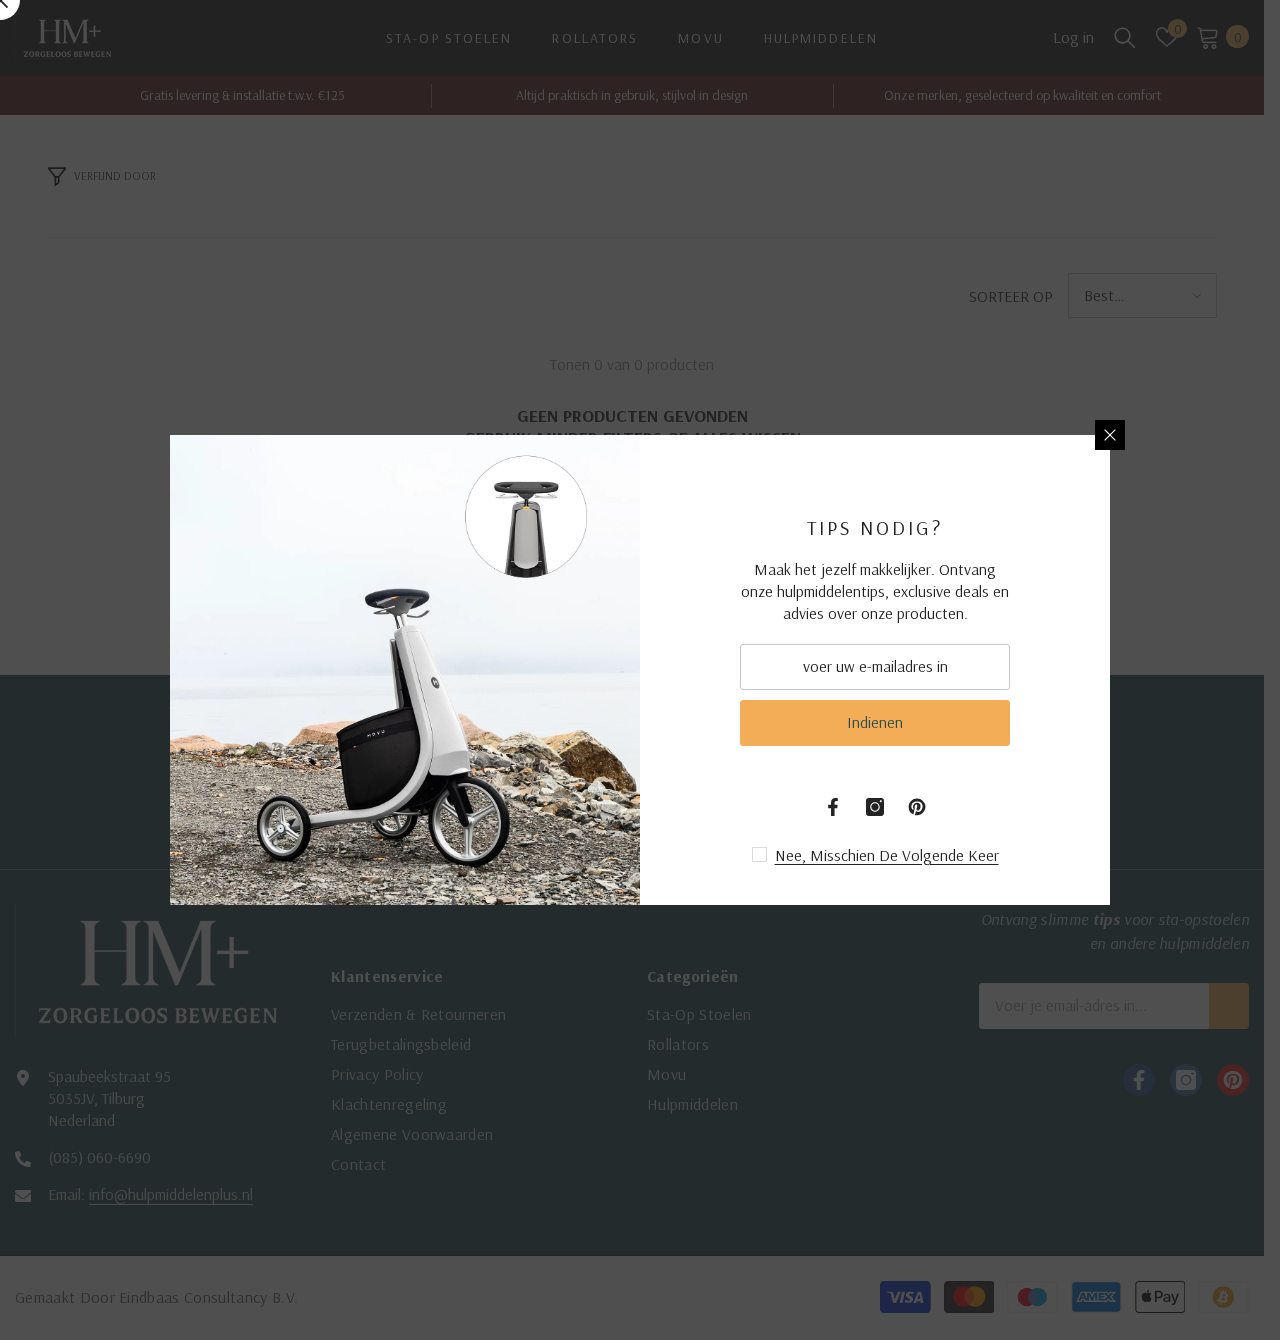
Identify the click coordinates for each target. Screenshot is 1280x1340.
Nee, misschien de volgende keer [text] (887, 855)
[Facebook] (833, 807)
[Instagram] (875, 807)
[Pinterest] (917, 807)
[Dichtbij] (1110, 435)
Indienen (875, 722)
